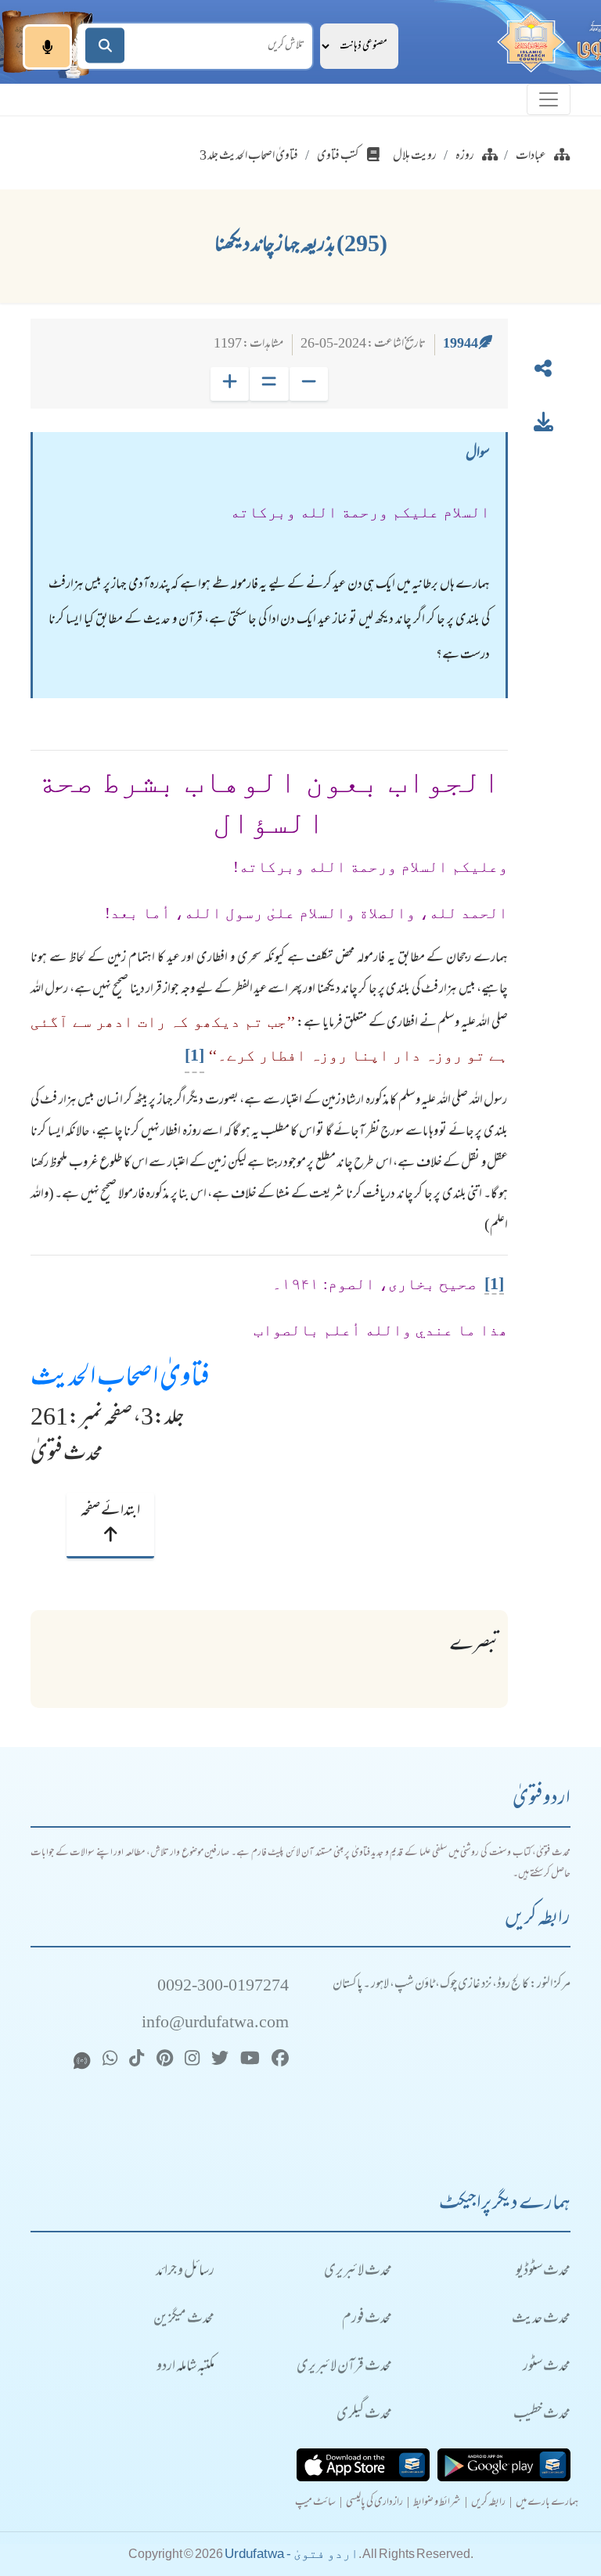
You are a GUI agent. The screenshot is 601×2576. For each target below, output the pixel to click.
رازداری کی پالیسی (374, 2503)
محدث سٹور (547, 2367)
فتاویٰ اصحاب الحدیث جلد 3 (249, 157)
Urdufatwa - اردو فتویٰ (292, 2554)
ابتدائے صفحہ (110, 1511)
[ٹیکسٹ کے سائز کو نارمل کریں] (269, 384)
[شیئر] (543, 372)
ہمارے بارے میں (547, 2503)
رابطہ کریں (488, 2503)
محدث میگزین (184, 2320)
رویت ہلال (415, 157)
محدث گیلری (364, 2415)
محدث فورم (367, 2320)
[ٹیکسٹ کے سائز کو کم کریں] (309, 384)
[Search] (105, 46)
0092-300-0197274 (223, 1987)
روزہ (465, 157)
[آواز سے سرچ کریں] (47, 47)
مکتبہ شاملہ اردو (185, 2367)
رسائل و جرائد (185, 2272)
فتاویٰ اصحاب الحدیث (120, 1379)
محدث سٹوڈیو (543, 2272)
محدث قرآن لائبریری (344, 2367)
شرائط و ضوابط (437, 2503)
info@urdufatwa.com (215, 2024)
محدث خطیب (542, 2415)
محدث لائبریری (358, 2272)
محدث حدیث (541, 2320)
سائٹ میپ (315, 2503)
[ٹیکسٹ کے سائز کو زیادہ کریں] (230, 384)
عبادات (531, 157)
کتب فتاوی (338, 157)
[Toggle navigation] (549, 99)
